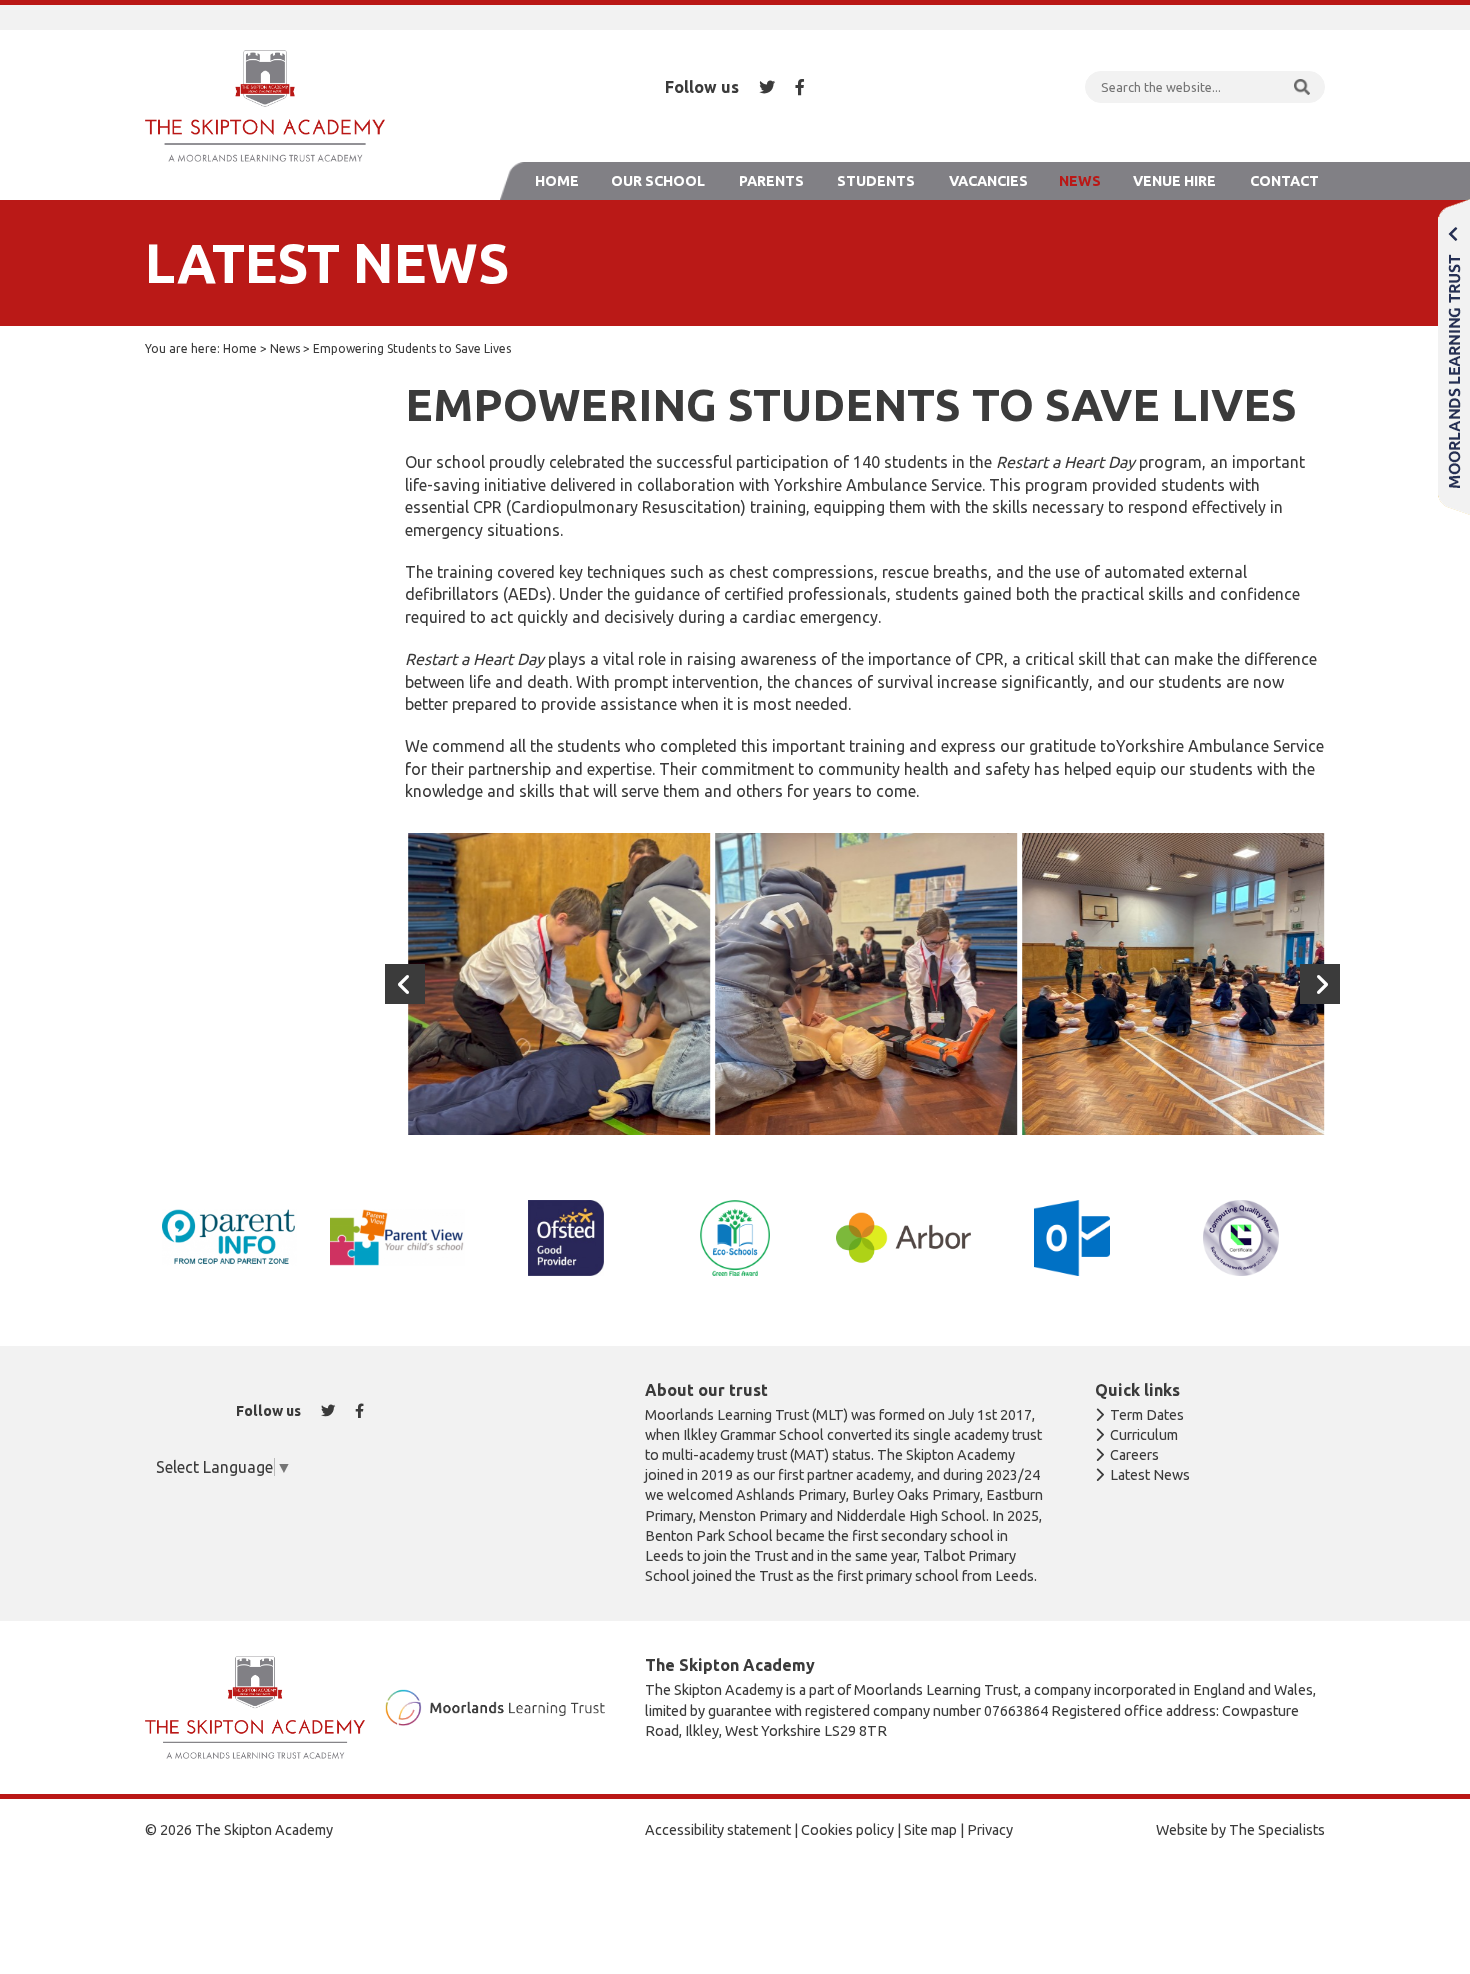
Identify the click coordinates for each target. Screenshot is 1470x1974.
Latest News (1150, 1475)
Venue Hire (1174, 181)
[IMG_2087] (1170, 984)
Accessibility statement (718, 1830)
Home (557, 181)
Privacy (990, 1830)
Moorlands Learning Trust (1454, 356)
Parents (771, 181)
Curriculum (1144, 1435)
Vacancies (988, 181)
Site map (930, 1830)
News (1080, 181)
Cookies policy (847, 1830)
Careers (1134, 1455)
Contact (1284, 181)
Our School (658, 181)
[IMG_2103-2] (556, 984)
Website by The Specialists (1240, 1830)
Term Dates (1147, 1415)
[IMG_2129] (863, 984)
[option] (556, 984)
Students (876, 181)
